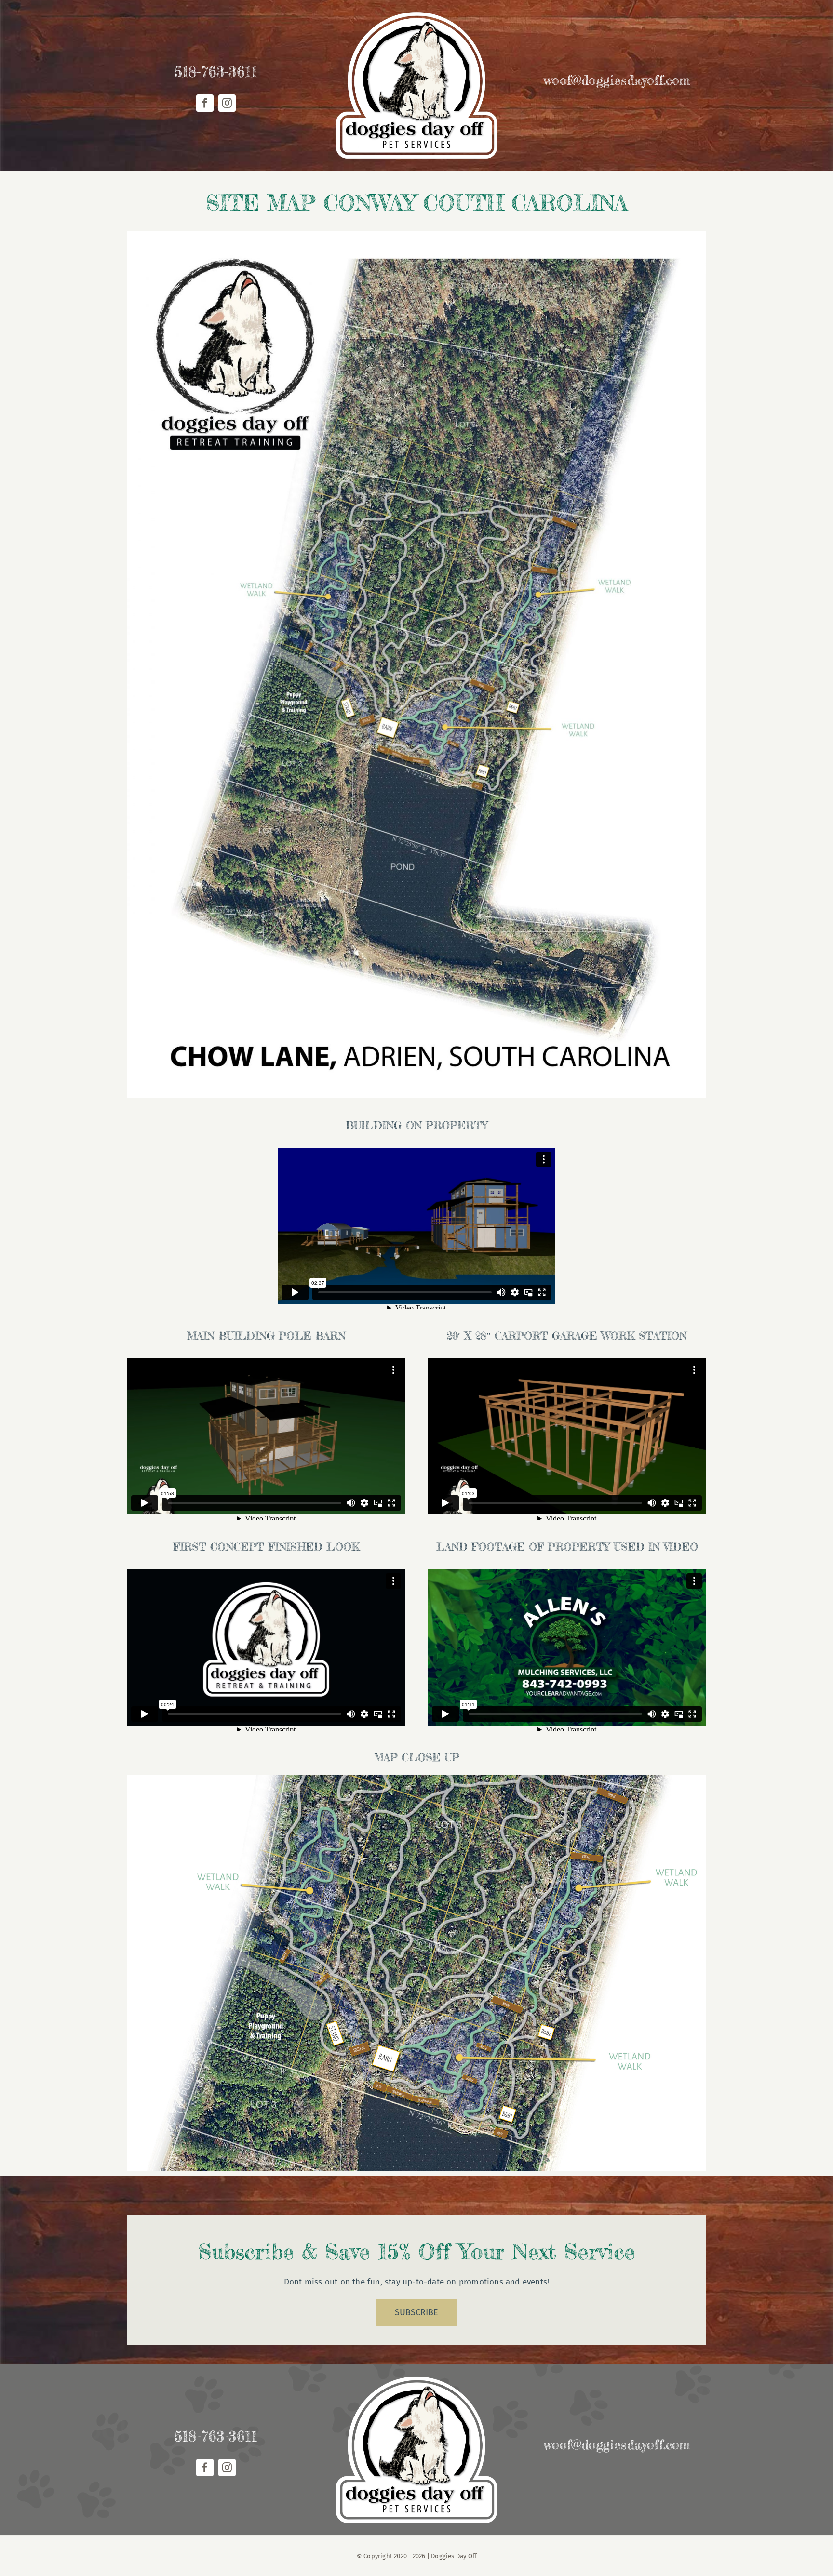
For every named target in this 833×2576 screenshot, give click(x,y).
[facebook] (205, 103)
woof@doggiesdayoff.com (617, 80)
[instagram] (227, 103)
